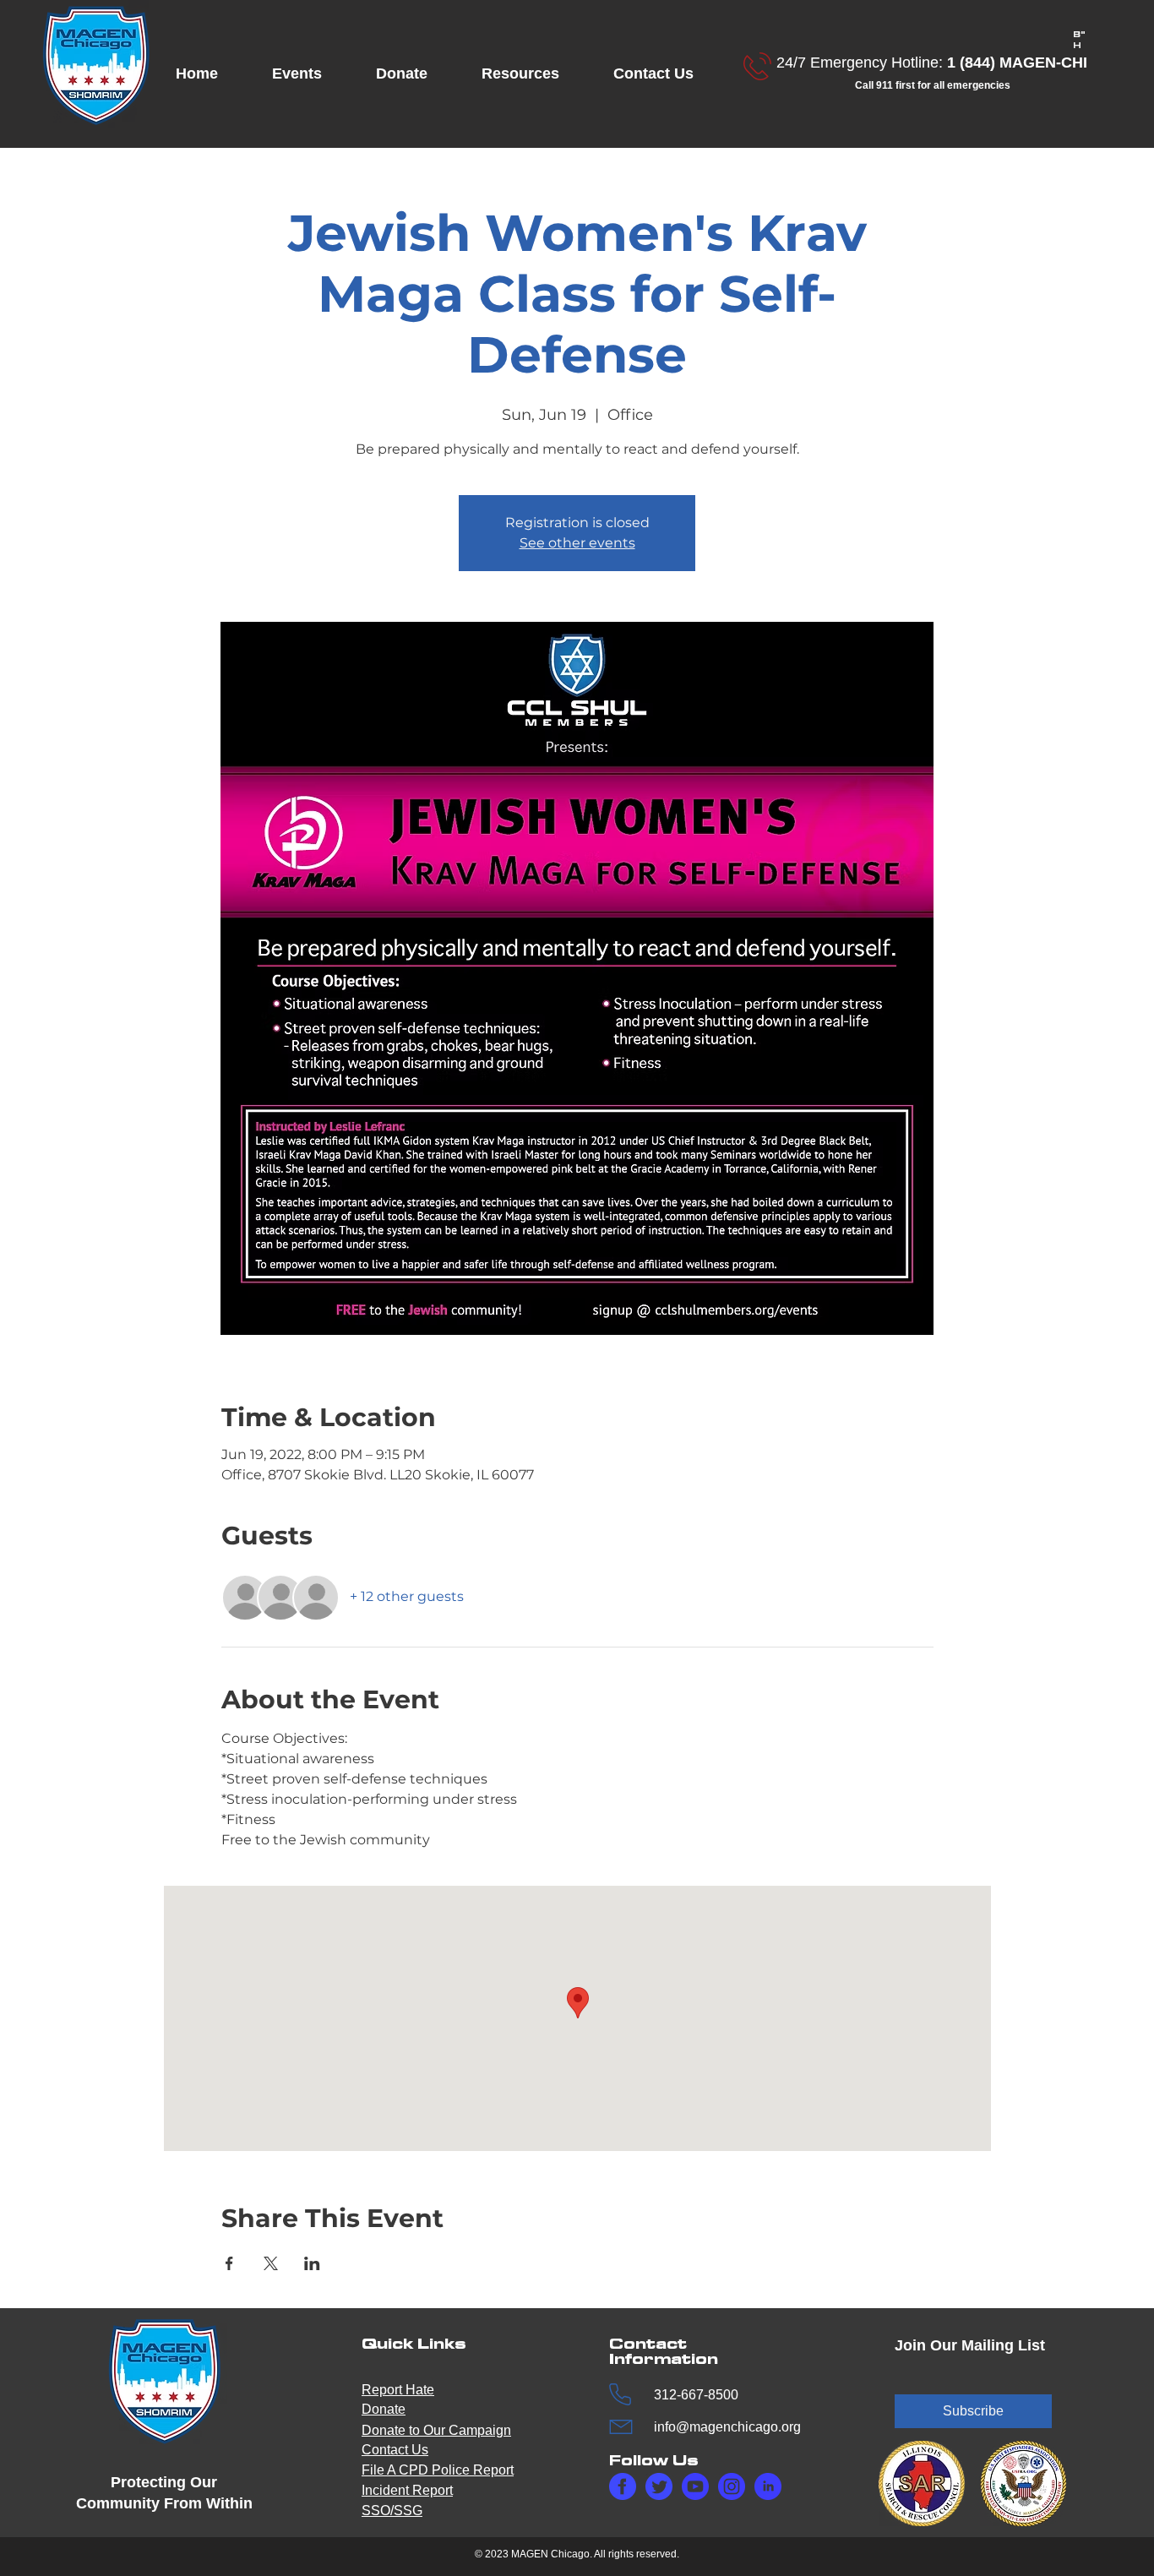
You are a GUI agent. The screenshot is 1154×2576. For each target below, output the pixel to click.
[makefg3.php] (732, 2486)
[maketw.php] (659, 2486)
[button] (311, 74)
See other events (577, 543)
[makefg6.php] (695, 2486)
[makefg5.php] (768, 2486)
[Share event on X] (271, 2263)
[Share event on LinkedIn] (312, 2263)
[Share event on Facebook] (229, 2263)
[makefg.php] (623, 2486)
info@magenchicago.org (727, 2427)
